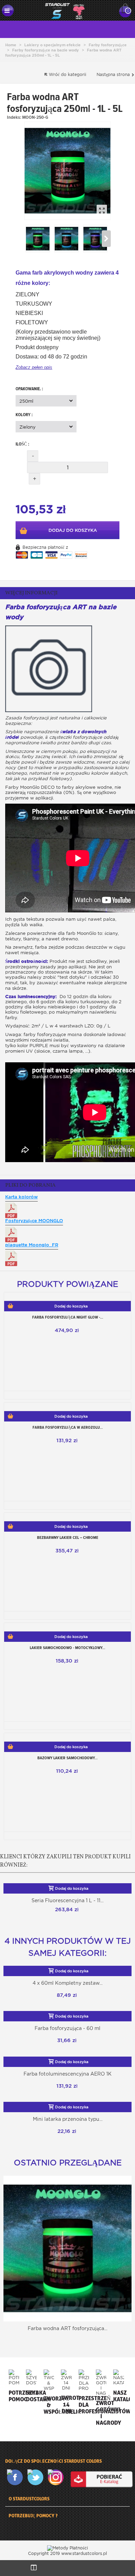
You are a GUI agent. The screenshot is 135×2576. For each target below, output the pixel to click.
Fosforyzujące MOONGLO (34, 1221)
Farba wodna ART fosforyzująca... (67, 2328)
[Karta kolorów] (11, 1210)
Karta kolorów (21, 1197)
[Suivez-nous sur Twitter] (37, 2477)
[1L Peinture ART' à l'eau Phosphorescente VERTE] (67, 171)
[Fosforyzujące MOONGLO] (11, 1234)
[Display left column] (34, 2568)
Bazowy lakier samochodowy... (67, 1758)
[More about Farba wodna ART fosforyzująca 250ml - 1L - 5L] (67, 2249)
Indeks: (14, 117)
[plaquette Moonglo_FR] (11, 1258)
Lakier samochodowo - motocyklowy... (67, 1648)
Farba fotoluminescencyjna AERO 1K (67, 2074)
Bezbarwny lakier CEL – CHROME (68, 1538)
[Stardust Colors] (65, 10)
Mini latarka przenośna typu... (68, 2119)
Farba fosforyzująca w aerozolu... (68, 1427)
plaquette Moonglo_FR (32, 1245)
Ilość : (22, 444)
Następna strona (114, 74)
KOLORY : (25, 415)
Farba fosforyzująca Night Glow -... (68, 1317)
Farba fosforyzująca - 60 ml (67, 2028)
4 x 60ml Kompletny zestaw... (67, 1983)
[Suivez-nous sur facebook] (16, 2477)
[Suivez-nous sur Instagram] (57, 2477)
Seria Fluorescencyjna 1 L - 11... (67, 1900)
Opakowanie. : (30, 389)
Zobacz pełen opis (34, 367)
